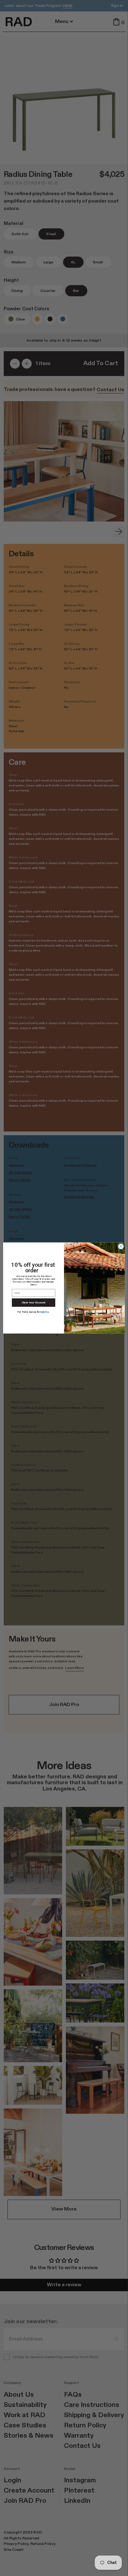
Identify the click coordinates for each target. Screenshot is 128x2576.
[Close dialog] (121, 1247)
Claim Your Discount (34, 1303)
